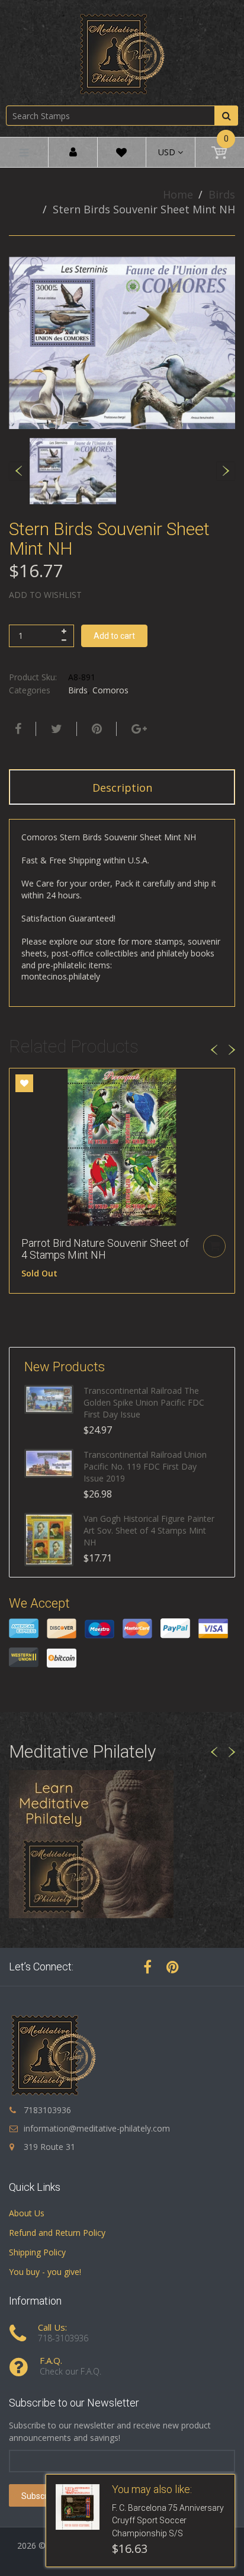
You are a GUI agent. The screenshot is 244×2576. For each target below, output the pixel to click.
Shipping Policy (37, 2252)
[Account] (73, 153)
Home (178, 194)
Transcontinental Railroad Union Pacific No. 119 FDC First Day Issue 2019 (145, 1466)
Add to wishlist (45, 595)
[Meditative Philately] (122, 54)
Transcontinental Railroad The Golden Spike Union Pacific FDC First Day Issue (144, 1402)
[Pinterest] (173, 1967)
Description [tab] (122, 788)
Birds (222, 194)
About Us (27, 2213)
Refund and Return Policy (57, 2233)
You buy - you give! (45, 2272)
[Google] (138, 729)
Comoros (110, 690)
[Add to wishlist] (24, 1083)
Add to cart (114, 636)
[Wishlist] (121, 154)
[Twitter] (55, 729)
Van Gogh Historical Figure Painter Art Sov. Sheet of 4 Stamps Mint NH (149, 1530)
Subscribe (40, 2496)
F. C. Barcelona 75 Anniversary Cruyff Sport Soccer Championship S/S (168, 2521)
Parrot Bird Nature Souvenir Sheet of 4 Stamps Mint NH (105, 1249)
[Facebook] (17, 729)
